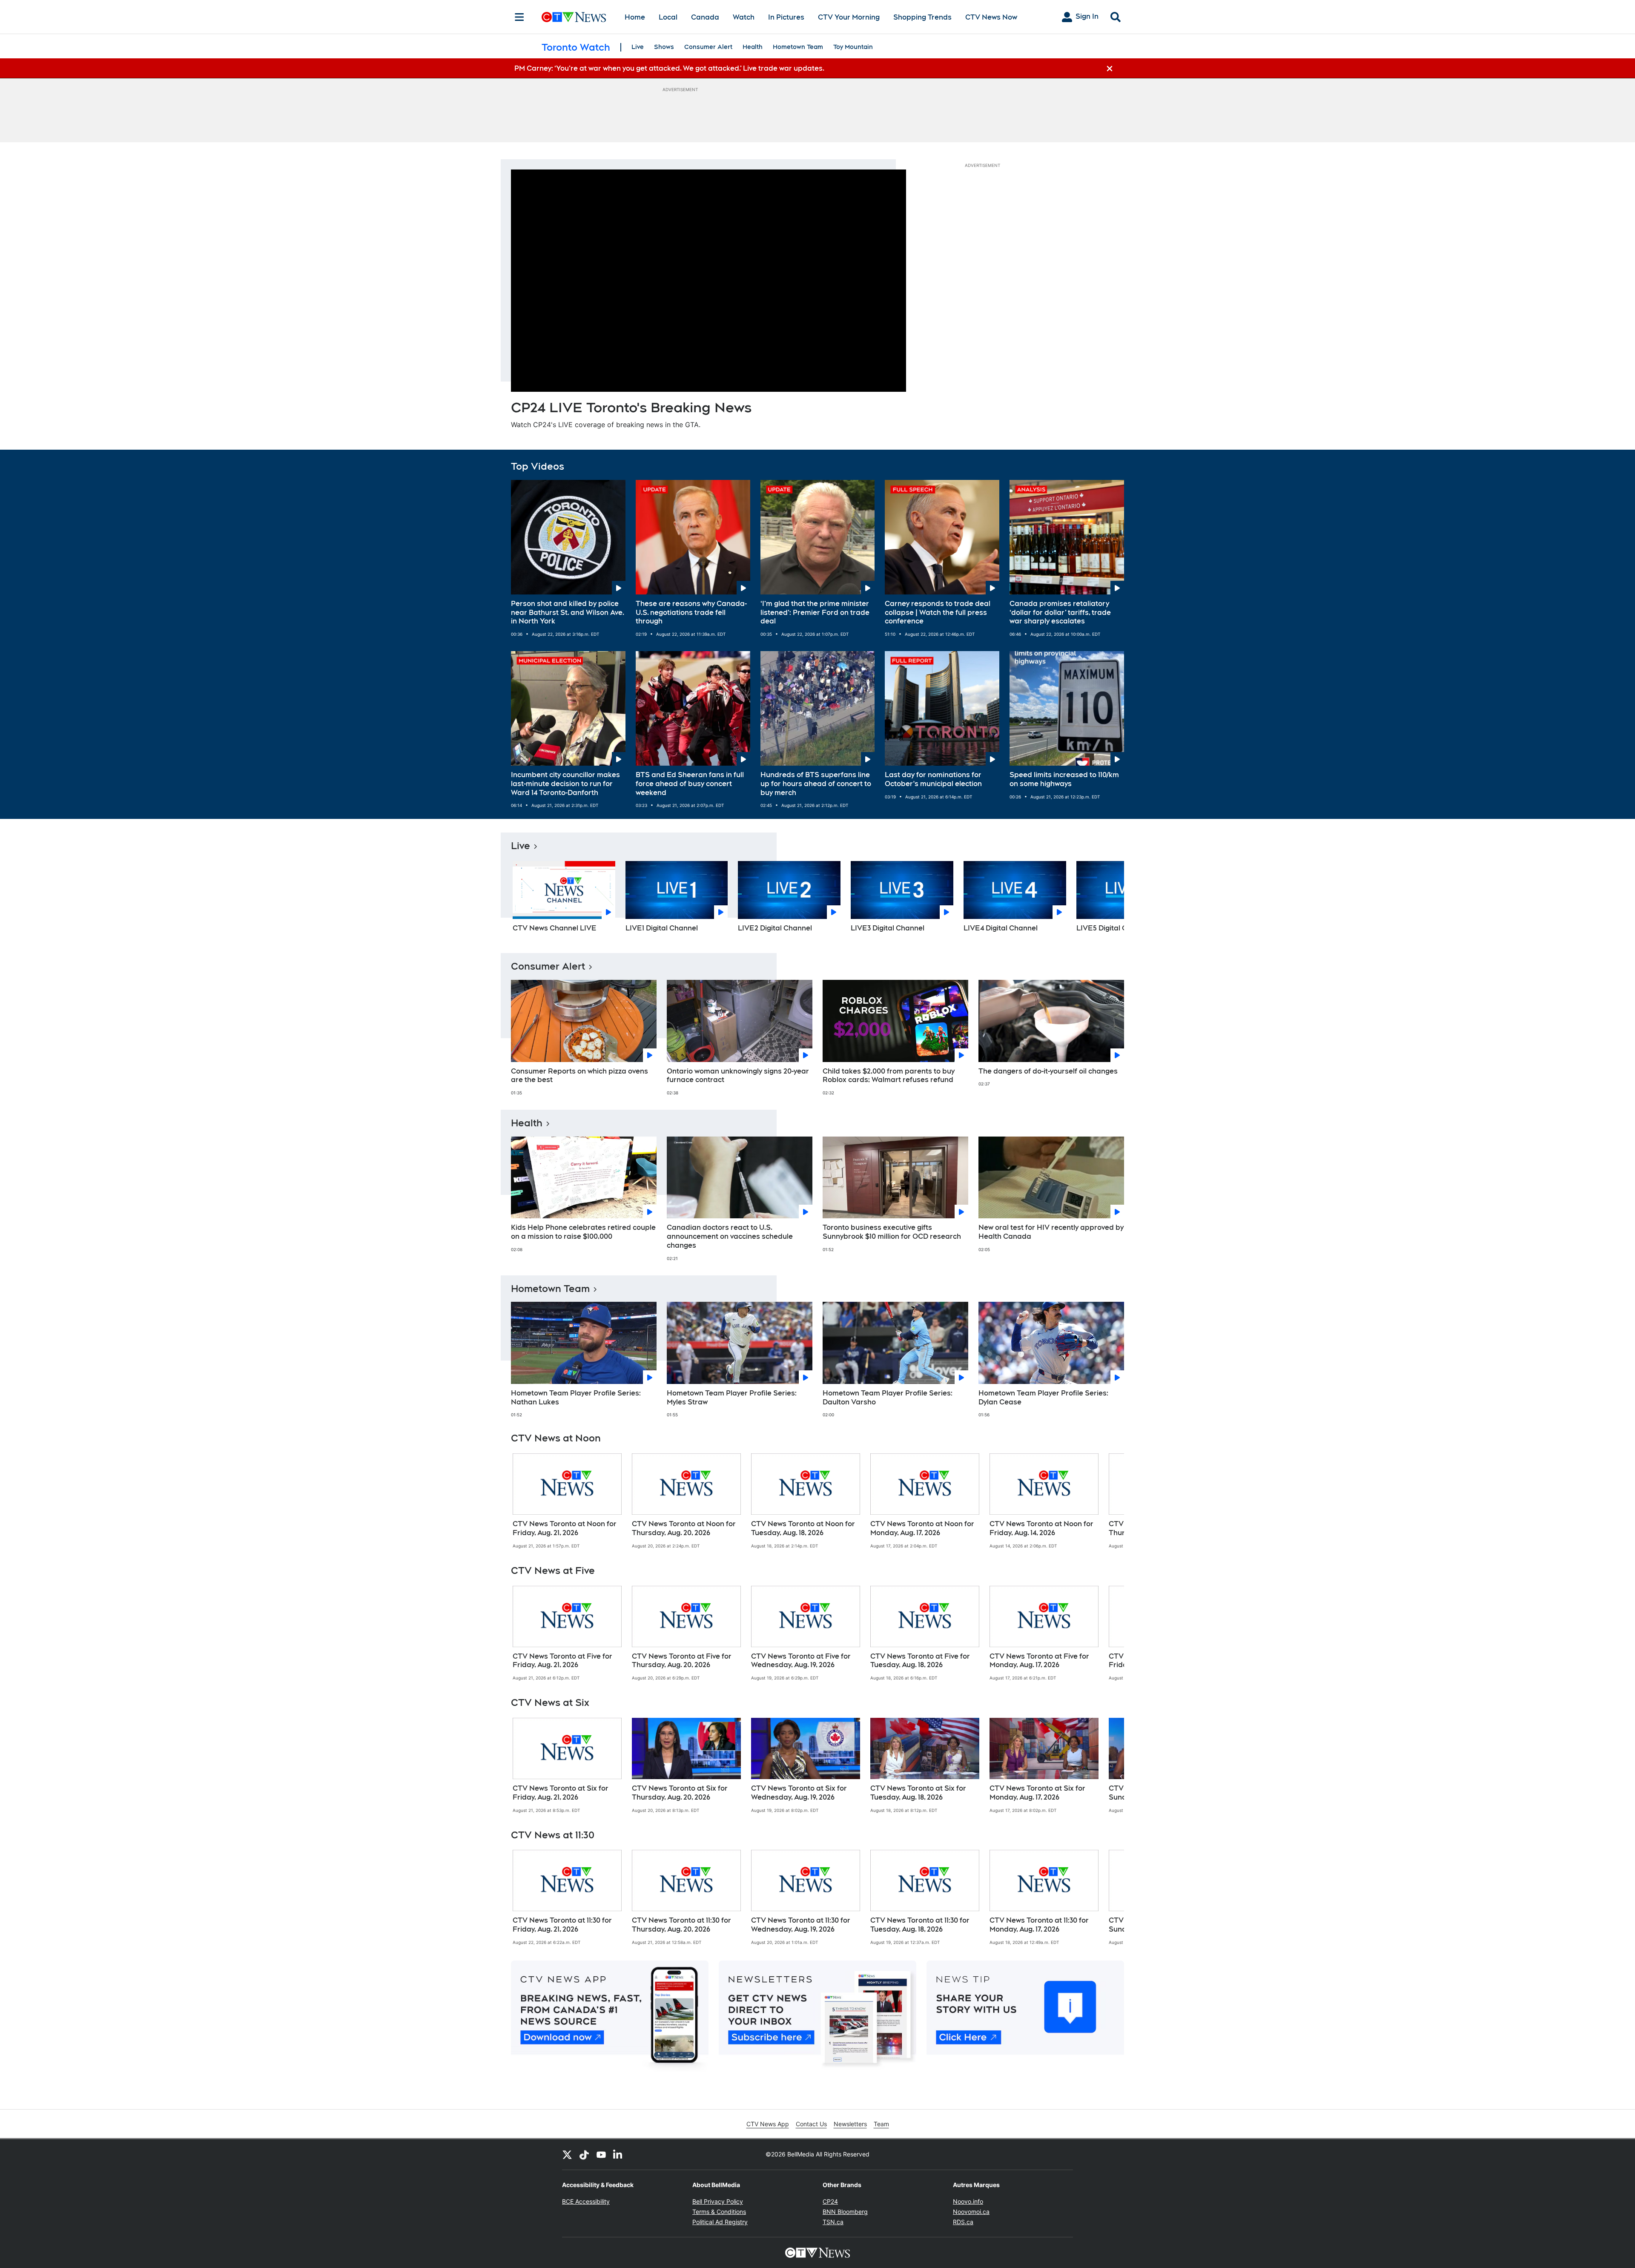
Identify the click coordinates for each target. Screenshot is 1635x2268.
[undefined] (567, 1501)
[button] (1107, 899)
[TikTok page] (584, 2154)
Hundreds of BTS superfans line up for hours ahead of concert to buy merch (816, 784)
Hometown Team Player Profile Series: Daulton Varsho (888, 1398)
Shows (664, 47)
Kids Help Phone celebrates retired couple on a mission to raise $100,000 (583, 1232)
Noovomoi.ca (971, 2212)
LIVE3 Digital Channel (888, 928)
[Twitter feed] (567, 2154)
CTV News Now (991, 17)
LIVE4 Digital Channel (1001, 928)
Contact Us (811, 2124)
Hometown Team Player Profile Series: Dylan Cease (1043, 1398)
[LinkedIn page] (618, 2154)
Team (881, 2124)
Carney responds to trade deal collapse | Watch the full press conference (938, 613)
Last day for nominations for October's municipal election (933, 779)
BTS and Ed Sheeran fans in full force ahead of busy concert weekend (690, 784)
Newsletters (850, 2124)
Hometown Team (798, 47)
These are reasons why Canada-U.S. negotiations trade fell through (691, 613)
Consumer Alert (708, 47)
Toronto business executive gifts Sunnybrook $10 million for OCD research (892, 1232)
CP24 (830, 2201)
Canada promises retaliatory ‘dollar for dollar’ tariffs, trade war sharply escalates (1060, 613)
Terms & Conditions (719, 2212)
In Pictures (786, 17)
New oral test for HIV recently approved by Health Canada (1051, 1232)
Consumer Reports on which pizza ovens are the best (579, 1076)
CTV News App (768, 2124)
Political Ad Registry (720, 2222)
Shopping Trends (922, 17)
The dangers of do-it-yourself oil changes (1048, 1071)
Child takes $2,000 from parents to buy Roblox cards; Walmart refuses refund (889, 1076)
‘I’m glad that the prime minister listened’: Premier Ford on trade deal (815, 613)
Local (668, 17)
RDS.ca (963, 2222)
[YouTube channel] (601, 2154)
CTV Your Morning (849, 17)
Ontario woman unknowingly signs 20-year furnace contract (738, 1076)
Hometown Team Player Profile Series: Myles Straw (732, 1398)
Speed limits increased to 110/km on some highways (1064, 779)
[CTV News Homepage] (574, 17)
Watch (744, 17)
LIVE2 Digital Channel (775, 928)
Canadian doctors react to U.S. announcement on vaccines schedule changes (730, 1236)
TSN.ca (833, 2222)
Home (635, 17)
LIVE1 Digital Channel (662, 928)
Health (753, 47)
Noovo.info (968, 2201)
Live (638, 47)
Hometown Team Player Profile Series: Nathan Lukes (576, 1398)
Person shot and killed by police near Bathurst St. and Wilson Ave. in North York (568, 613)
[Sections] (519, 17)
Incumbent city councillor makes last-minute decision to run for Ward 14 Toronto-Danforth (565, 784)
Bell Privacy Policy (718, 2201)
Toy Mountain (853, 47)
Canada (705, 17)
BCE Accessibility (586, 2201)
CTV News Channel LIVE (555, 928)
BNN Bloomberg (845, 2212)
